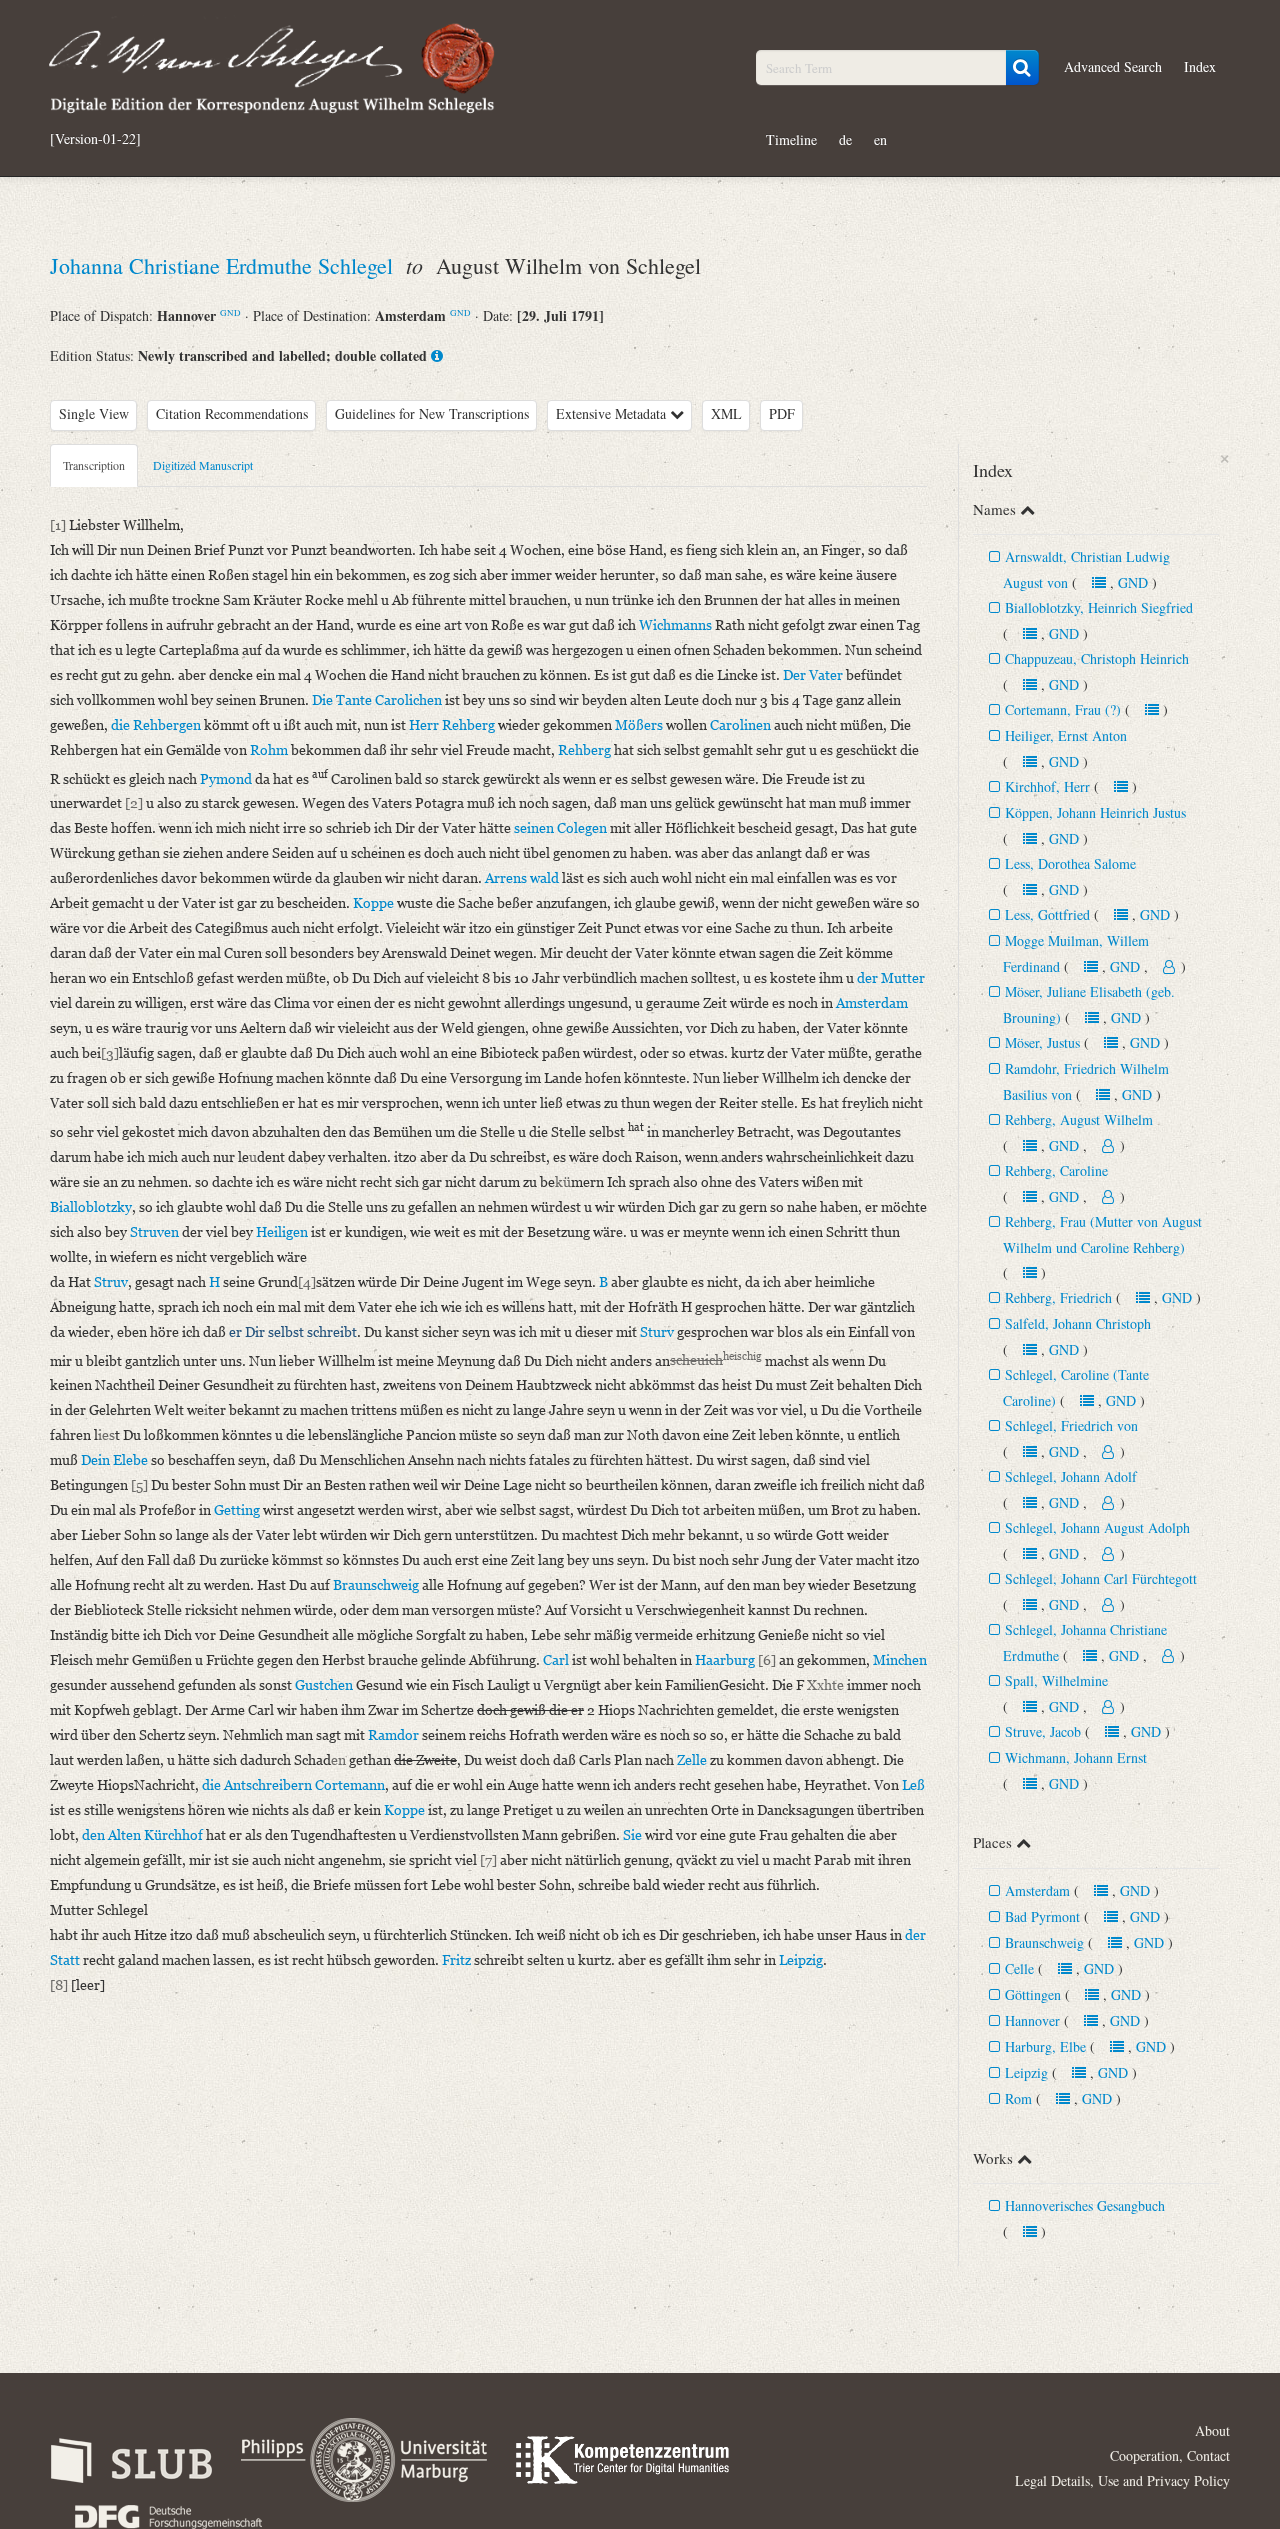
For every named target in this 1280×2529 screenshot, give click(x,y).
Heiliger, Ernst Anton (1066, 735)
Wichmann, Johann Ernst (1076, 1757)
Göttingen (1033, 1994)
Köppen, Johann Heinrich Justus (1095, 812)
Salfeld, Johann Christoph (1078, 1323)
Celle (1019, 1968)
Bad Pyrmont (1042, 1916)
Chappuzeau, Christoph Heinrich (1097, 658)
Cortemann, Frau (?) (1063, 709)
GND (230, 312)
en (880, 139)
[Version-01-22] (95, 139)
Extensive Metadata (613, 413)
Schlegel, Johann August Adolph (1097, 1527)
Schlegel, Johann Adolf (1071, 1476)
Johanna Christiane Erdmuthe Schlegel (224, 265)
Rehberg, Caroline (1056, 1170)
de (845, 139)
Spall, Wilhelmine (1056, 1680)
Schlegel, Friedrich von (1071, 1425)
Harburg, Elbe (1045, 2046)
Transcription (94, 465)
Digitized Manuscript (203, 465)
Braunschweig (1044, 1942)
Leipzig (1026, 2072)
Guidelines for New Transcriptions (432, 413)
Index (1200, 66)
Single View (94, 413)
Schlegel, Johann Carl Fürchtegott (1101, 1578)
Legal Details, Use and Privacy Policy (1122, 2480)
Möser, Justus (1042, 1042)
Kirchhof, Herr (1047, 786)
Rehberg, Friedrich (1058, 1297)
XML (726, 413)
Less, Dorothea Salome (1070, 863)
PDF (782, 413)
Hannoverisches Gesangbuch (1085, 2205)
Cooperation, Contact (1170, 2455)
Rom (1018, 2098)
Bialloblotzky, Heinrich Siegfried (1099, 607)
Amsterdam (1037, 1890)
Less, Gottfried (1047, 914)
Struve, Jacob (1043, 1731)
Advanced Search (1113, 66)
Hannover (1032, 2020)
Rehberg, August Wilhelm (1079, 1119)
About (1212, 2430)
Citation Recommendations (232, 413)
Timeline (791, 139)
